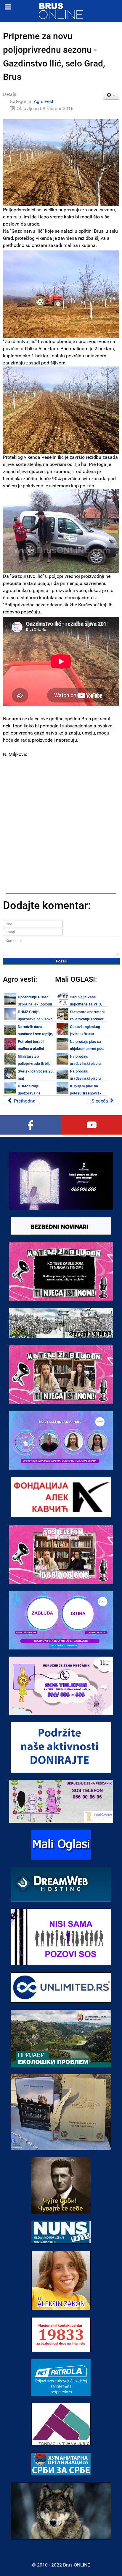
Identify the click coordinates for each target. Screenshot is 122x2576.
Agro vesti (44, 101)
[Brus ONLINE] (61, 11)
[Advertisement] (61, 821)
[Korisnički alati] (111, 95)
